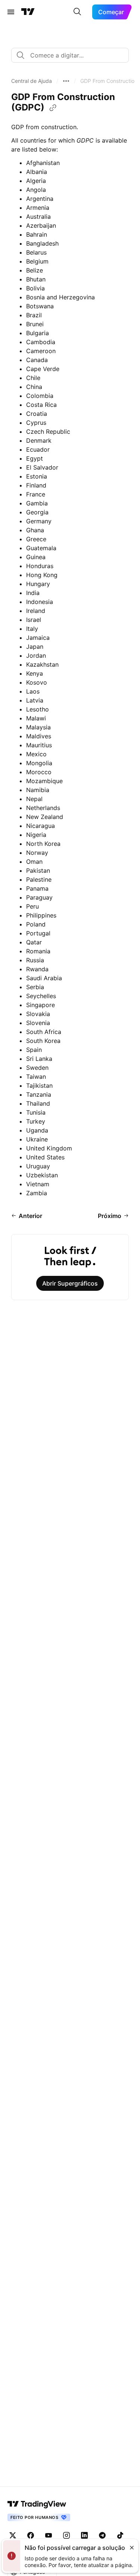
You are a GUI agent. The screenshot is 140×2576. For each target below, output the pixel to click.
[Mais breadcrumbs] (66, 81)
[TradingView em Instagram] (66, 2535)
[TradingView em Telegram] (102, 2535)
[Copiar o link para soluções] (53, 108)
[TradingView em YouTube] (49, 2535)
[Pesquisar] (77, 12)
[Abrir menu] (11, 12)
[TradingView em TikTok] (120, 2535)
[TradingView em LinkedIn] (84, 2535)
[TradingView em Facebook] (31, 2535)
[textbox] (73, 55)
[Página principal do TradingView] (28, 12)
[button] (32, 81)
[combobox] (70, 55)
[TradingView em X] (13, 2535)
